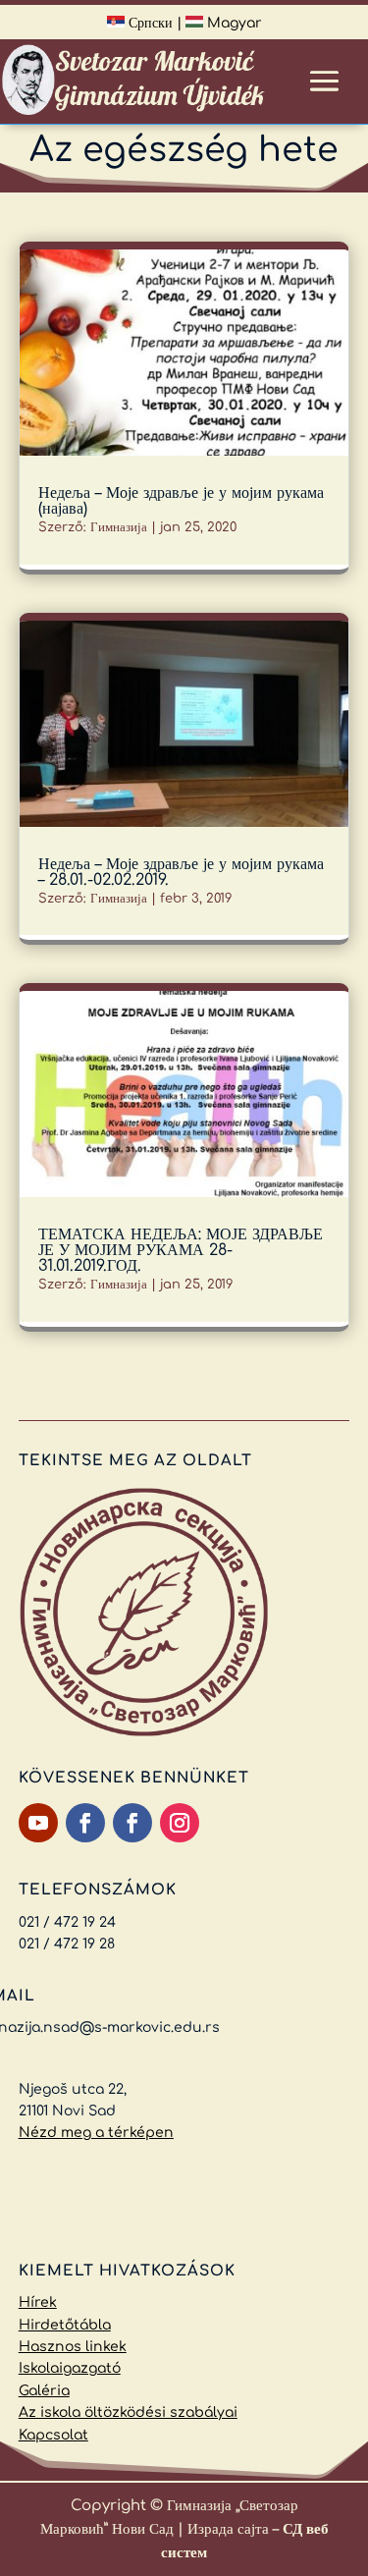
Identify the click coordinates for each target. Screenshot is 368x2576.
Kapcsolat (53, 2435)
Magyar (233, 23)
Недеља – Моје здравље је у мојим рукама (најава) (181, 501)
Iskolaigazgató (70, 2368)
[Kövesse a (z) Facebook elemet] (85, 1823)
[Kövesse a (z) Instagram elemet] (180, 1823)
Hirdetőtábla (65, 2325)
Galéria (44, 2391)
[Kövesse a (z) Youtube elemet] (38, 1823)
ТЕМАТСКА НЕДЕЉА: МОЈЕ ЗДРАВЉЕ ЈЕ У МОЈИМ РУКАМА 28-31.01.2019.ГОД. (181, 1250)
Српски (149, 23)
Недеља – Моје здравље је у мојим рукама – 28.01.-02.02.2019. (181, 872)
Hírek (38, 2302)
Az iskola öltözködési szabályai (128, 2412)
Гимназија (119, 527)
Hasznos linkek (73, 2347)
